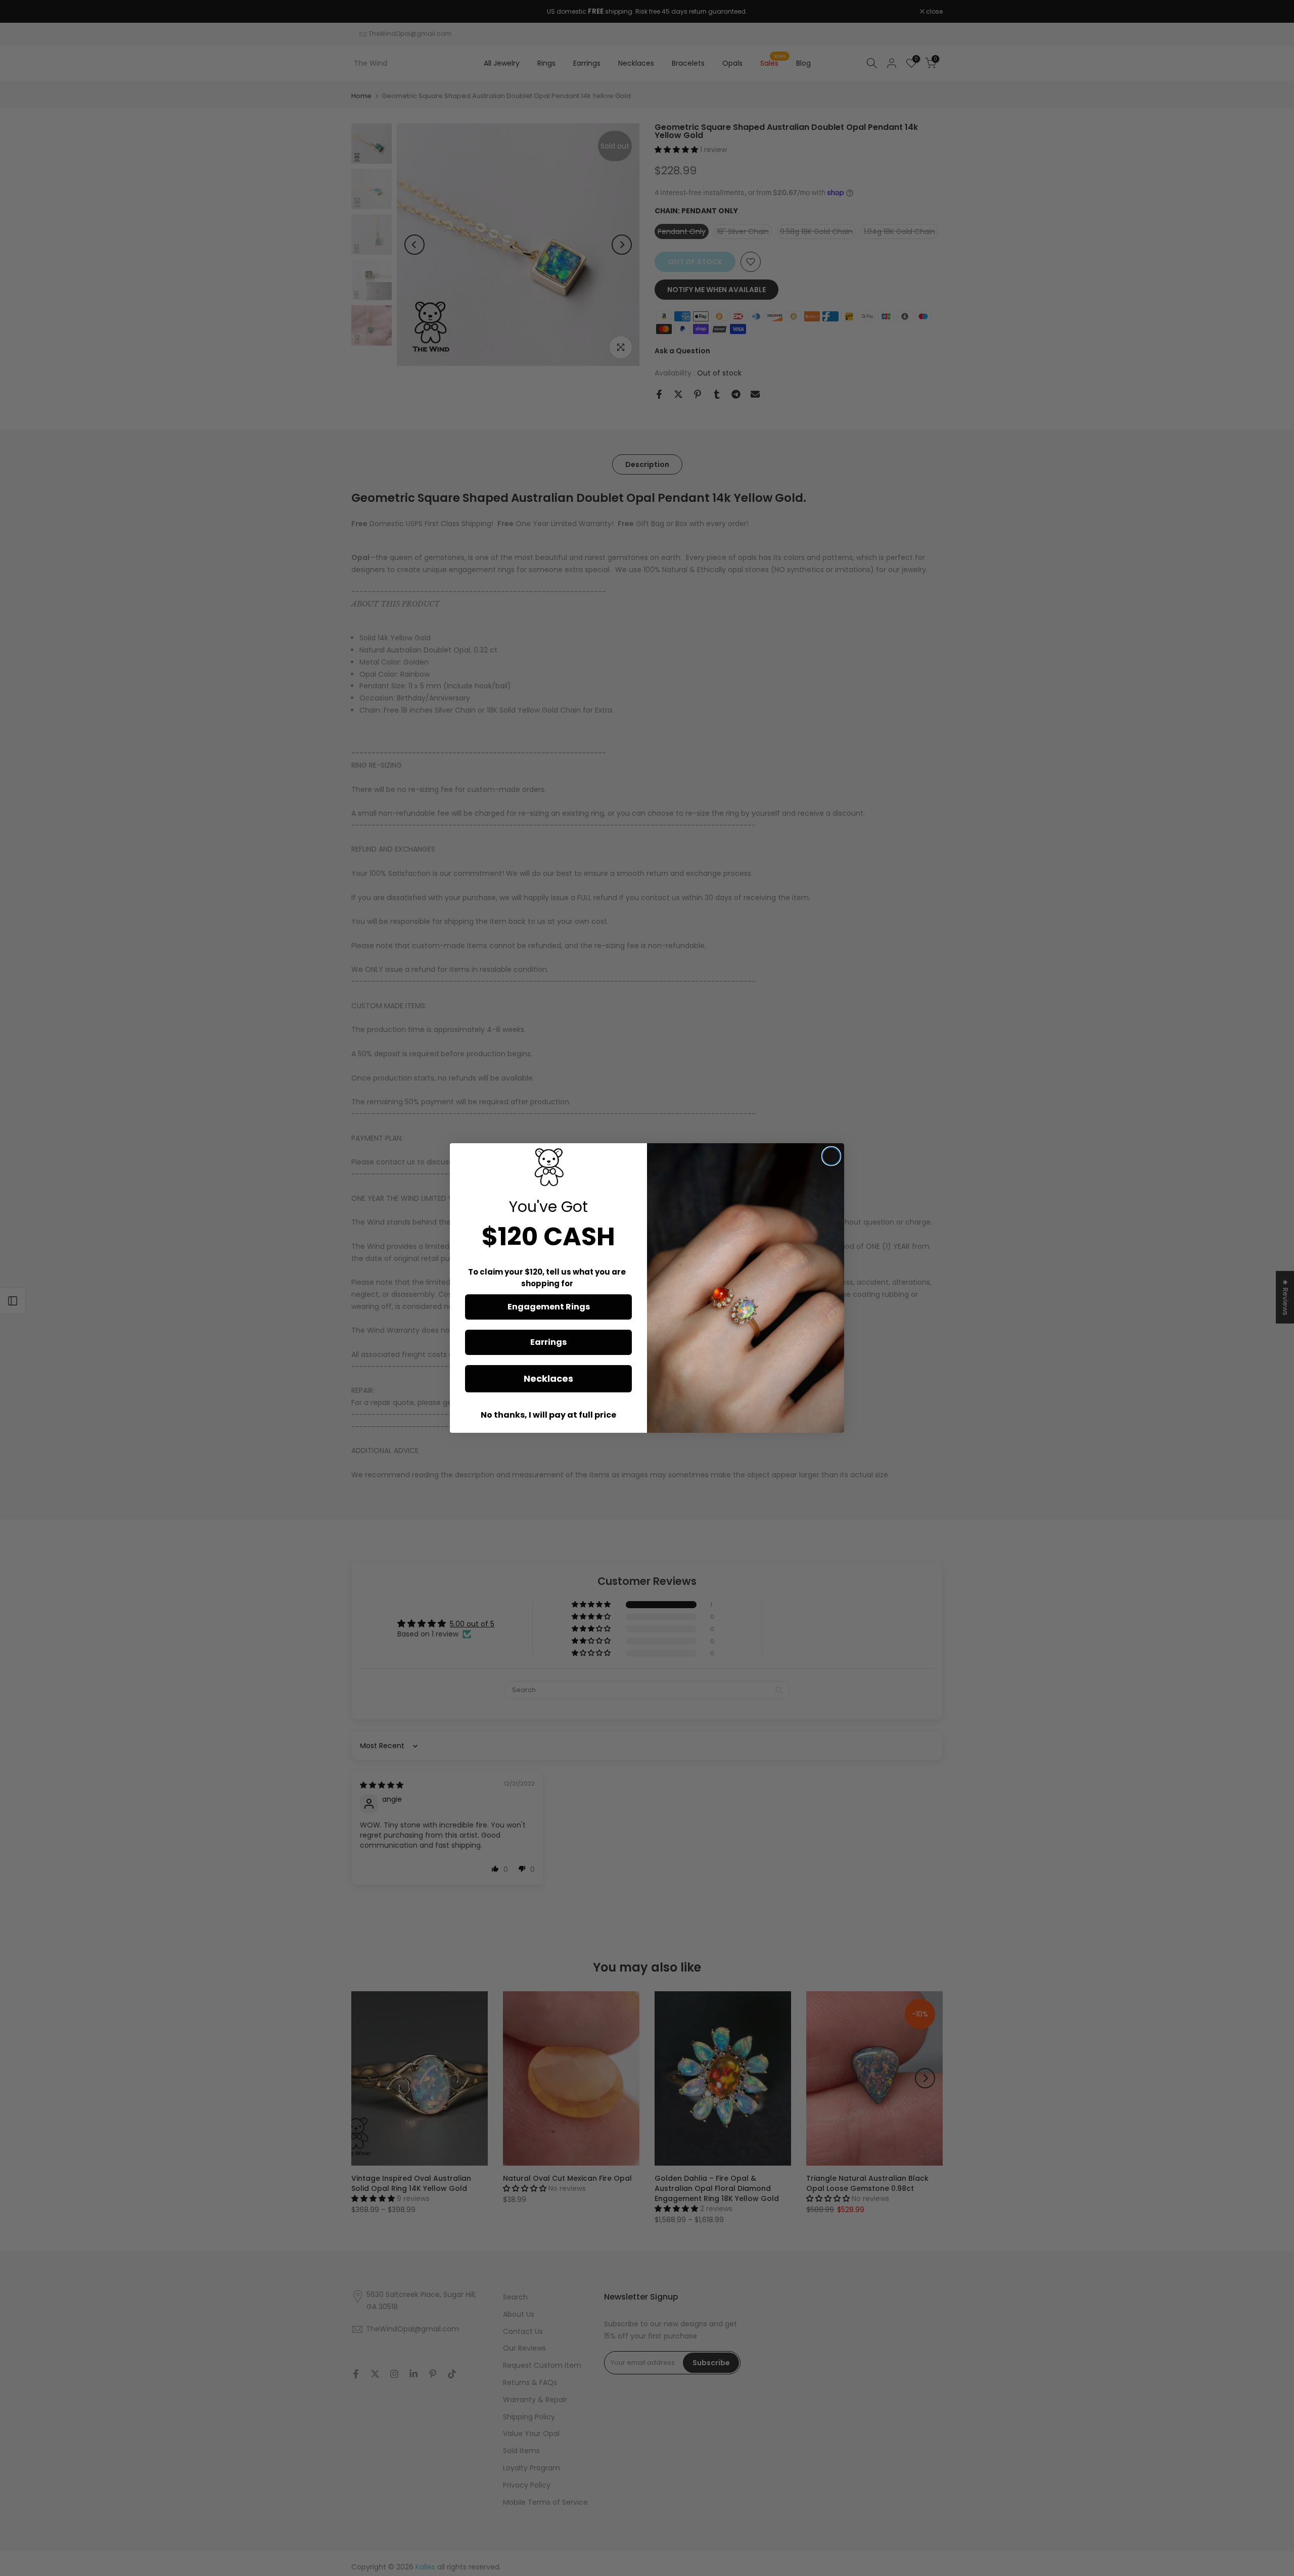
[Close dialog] (831, 1156)
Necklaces (548, 1378)
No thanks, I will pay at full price (548, 1415)
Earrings (548, 1342)
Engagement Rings (549, 1307)
